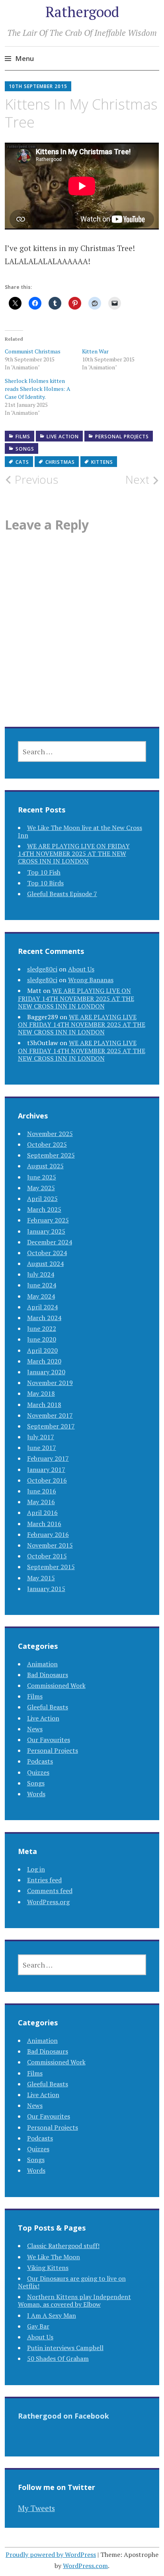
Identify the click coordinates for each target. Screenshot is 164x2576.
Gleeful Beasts (48, 1707)
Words (36, 1794)
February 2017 (48, 1458)
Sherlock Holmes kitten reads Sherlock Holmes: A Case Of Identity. (38, 389)
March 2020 (44, 1361)
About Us (81, 969)
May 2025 (41, 1188)
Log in (36, 1869)
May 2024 (41, 1296)
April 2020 (42, 1350)
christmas (60, 462)
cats (22, 462)
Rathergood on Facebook (63, 2416)
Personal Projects (122, 437)
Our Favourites (49, 1740)
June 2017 (42, 1448)
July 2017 (41, 1437)
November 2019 (50, 1383)
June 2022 (42, 1328)
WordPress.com (85, 2566)
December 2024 (50, 1242)
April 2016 (42, 1513)
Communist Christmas (33, 351)
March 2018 (44, 1405)
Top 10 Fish (44, 872)
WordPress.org (48, 1902)
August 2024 (45, 1263)
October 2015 (47, 1556)
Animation (42, 1664)
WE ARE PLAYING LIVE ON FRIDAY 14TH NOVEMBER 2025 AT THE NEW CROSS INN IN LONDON (74, 853)
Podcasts (40, 1761)
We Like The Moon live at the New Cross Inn (80, 831)
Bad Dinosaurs (48, 1675)
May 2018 (41, 1393)
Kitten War (95, 351)
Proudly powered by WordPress (51, 2554)
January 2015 (46, 1589)
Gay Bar (38, 2326)
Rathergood (82, 12)
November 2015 (50, 1545)
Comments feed (50, 1891)
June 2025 (42, 1177)
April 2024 (42, 1307)
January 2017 (46, 1469)
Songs (25, 449)
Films (23, 437)
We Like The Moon (54, 2257)
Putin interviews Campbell (65, 2348)
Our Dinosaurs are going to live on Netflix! (72, 2282)
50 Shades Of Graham (58, 2358)
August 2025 (45, 1166)
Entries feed (44, 1880)
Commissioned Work (56, 1685)
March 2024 (44, 1318)
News (35, 1729)
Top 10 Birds (45, 883)
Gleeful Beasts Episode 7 (62, 894)
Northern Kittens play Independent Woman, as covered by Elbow (74, 2300)
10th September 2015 (38, 86)
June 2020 (42, 1339)
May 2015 (41, 1578)
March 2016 (44, 1524)
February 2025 (48, 1220)
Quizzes (38, 1772)
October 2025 (47, 1144)
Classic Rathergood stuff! (63, 2246)
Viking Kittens (48, 2268)
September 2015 (51, 1567)
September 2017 (51, 1426)
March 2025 (44, 1209)
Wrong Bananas (91, 980)
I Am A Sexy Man (52, 2315)
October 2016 (47, 1480)
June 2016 (42, 1491)
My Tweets (36, 2508)
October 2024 (47, 1253)
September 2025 (51, 1155)
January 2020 (46, 1372)
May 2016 (41, 1502)
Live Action (63, 437)
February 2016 (48, 1534)
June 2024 (42, 1285)
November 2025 (50, 1134)
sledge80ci (42, 969)
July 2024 (41, 1274)
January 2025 (46, 1231)
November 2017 (50, 1415)
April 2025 (42, 1199)
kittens (102, 462)
